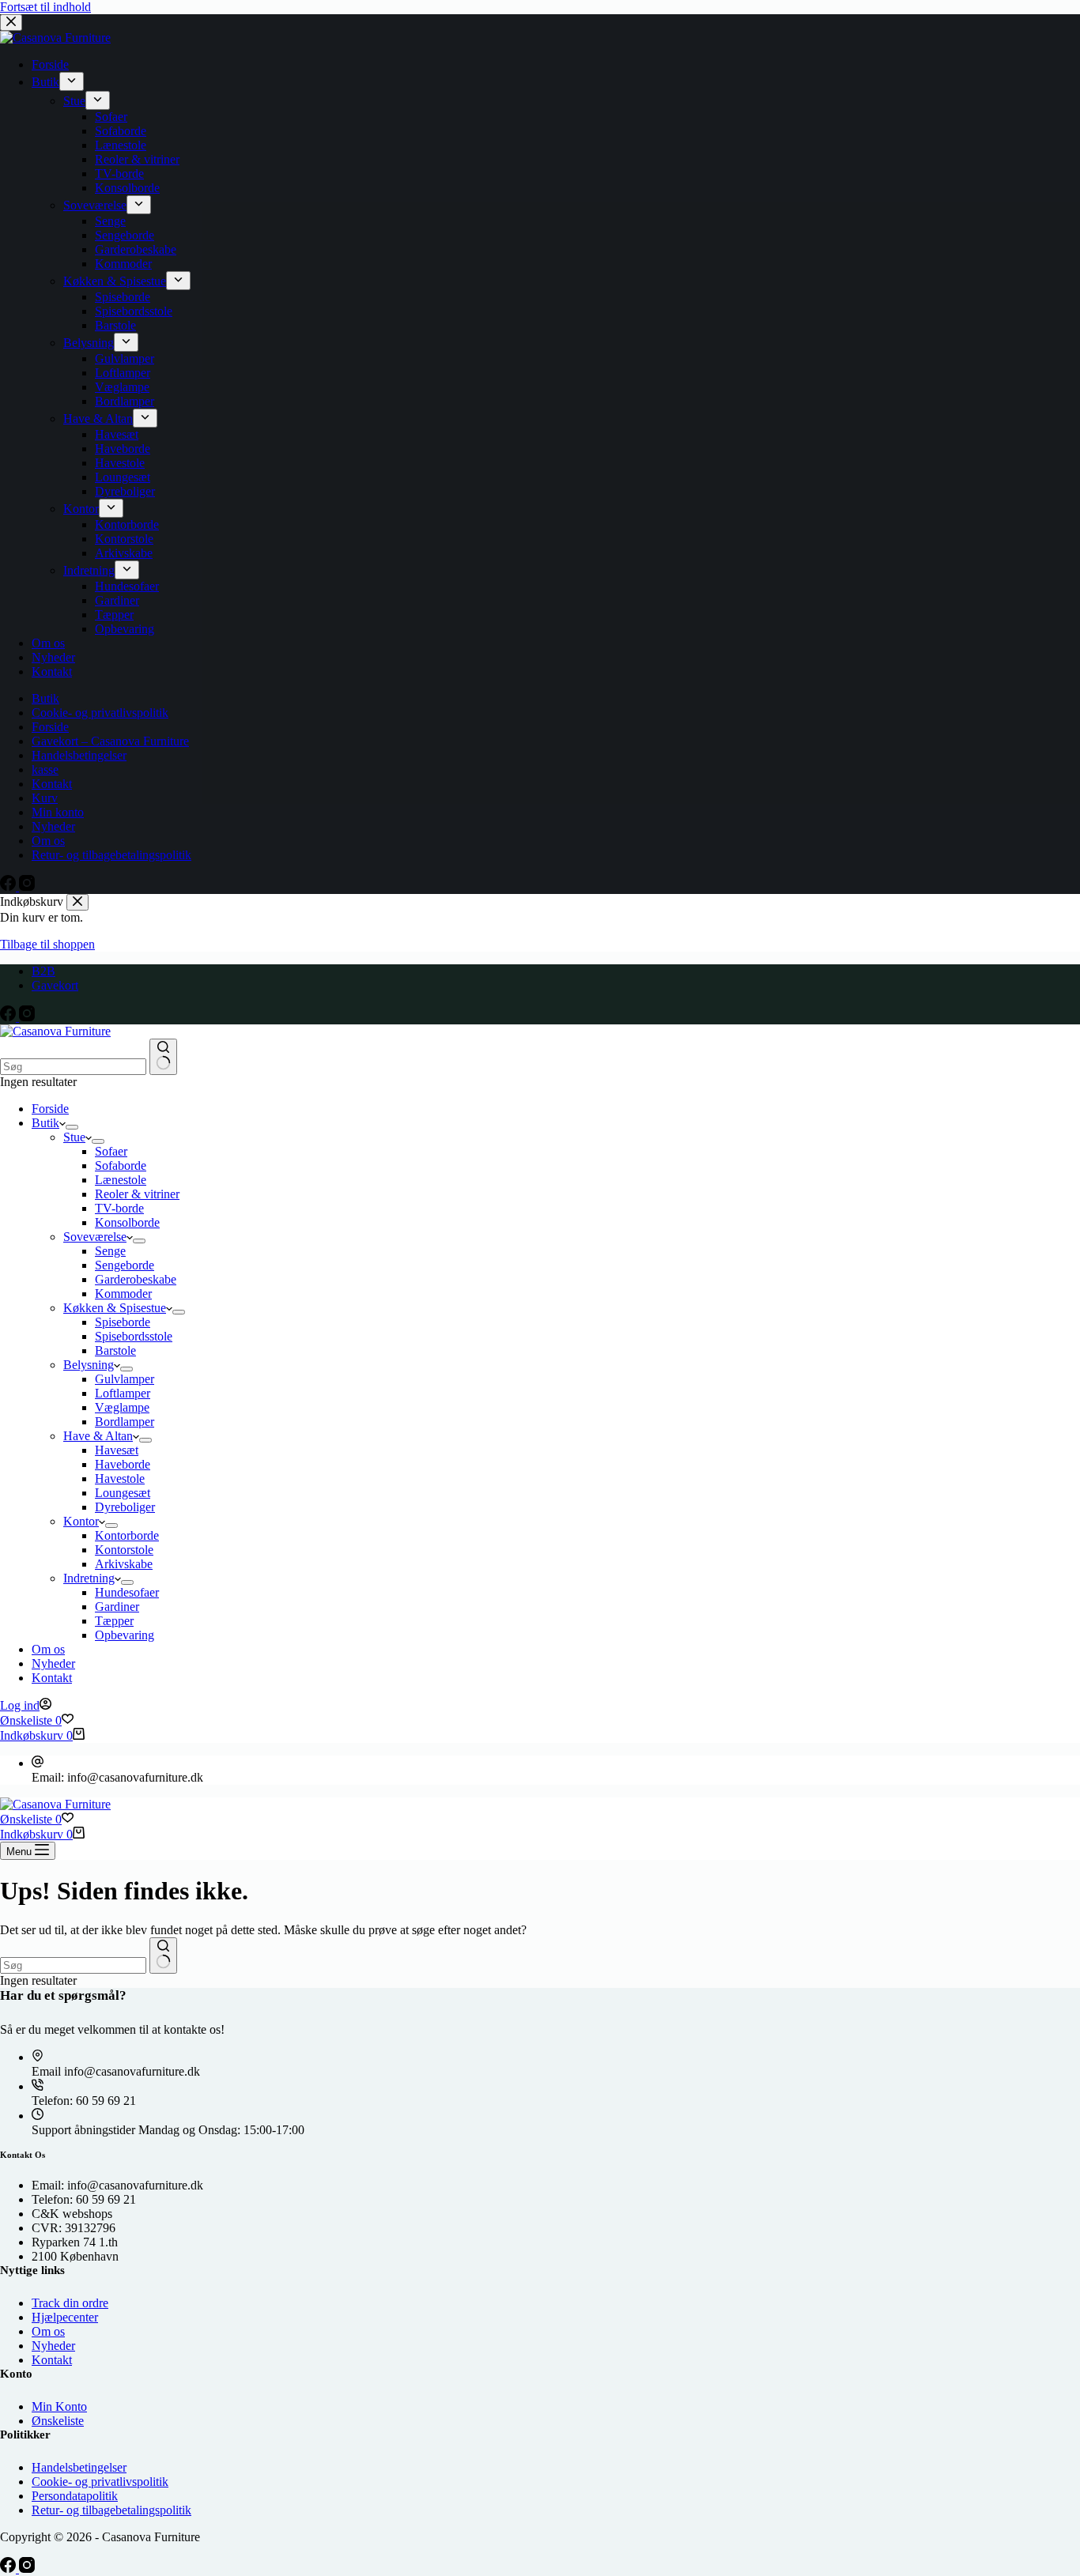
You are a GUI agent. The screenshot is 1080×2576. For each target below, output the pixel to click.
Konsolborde (127, 1222)
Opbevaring (125, 1635)
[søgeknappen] (163, 1057)
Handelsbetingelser (79, 2467)
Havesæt (117, 1450)
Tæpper (114, 1621)
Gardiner (117, 1607)
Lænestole (121, 1180)
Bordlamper (125, 1422)
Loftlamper (123, 1393)
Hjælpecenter (65, 2317)
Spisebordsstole (134, 1336)
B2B (43, 971)
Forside (50, 1109)
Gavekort (55, 985)
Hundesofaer (127, 1592)
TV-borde (119, 1208)
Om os (48, 1649)
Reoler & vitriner (137, 1194)
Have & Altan (98, 1436)
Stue (74, 1137)
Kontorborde (127, 1535)
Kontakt (52, 1678)
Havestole (120, 1478)
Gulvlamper (125, 1379)
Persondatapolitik (75, 2496)
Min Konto (59, 2406)
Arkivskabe (124, 1564)
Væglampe (122, 1407)
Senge (110, 1251)
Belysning (89, 1365)
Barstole (115, 1350)
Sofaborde (121, 1165)
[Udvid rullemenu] (72, 1127)
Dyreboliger (125, 1507)
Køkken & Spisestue (115, 1308)
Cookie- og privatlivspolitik (100, 2482)
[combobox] (73, 1067)
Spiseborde (123, 1322)
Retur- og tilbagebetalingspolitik (111, 2510)
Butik (45, 1123)
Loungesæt (123, 1493)
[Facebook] (9, 1017)
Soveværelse (95, 1237)
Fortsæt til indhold (45, 7)
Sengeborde (125, 1265)
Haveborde (123, 1464)
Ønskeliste (58, 2421)
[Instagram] (27, 1017)
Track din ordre (70, 2303)
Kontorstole (124, 1550)
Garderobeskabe (136, 1279)
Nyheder (53, 1663)
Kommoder (123, 1294)
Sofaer (111, 1151)
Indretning (89, 1578)
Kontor (81, 1521)
